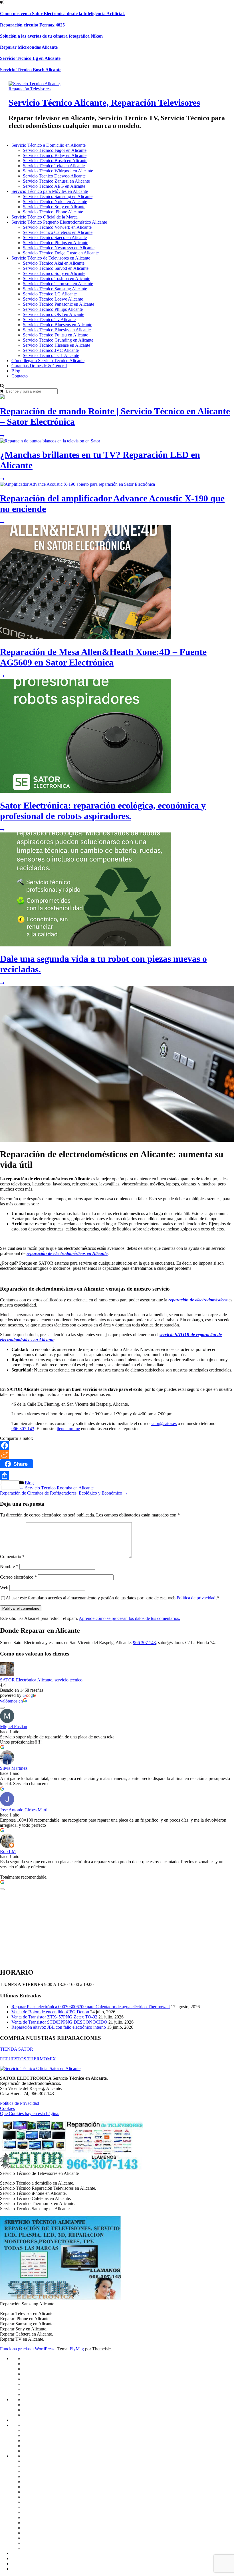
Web (4, 1588)
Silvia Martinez (14, 1768)
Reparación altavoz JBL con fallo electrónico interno (59, 2027)
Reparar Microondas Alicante (29, 47)
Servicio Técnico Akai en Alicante (54, 263)
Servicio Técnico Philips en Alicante (56, 243)
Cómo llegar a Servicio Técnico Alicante (48, 361)
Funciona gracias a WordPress (28, 2349)
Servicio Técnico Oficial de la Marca (45, 217)
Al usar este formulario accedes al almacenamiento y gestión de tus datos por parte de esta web (112, 1598)
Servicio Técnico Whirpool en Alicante (58, 171)
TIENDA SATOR (17, 2049)
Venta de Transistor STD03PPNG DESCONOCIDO (59, 2022)
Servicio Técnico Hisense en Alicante (57, 345)
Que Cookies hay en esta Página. (30, 2113)
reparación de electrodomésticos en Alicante (67, 1253)
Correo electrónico (18, 1577)
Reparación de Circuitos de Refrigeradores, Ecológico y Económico (64, 1493)
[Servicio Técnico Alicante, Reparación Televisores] (42, 89)
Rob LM (8, 1851)
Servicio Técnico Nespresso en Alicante (59, 248)
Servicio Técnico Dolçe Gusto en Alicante (61, 253)
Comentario (12, 1557)
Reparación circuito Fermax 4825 (32, 25)
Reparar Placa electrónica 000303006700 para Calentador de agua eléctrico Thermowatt (91, 2007)
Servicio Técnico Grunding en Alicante (58, 340)
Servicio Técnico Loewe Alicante (53, 299)
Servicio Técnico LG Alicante (50, 294)
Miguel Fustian (14, 1727)
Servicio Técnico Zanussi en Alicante (56, 181)
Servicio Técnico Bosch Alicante (31, 70)
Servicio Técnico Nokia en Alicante (55, 202)
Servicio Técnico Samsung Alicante (55, 289)
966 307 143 (23, 1429)
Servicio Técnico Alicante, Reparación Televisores (104, 103)
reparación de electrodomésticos (198, 1300)
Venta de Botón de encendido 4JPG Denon (50, 2012)
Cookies (7, 2108)
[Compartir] (117, 1476)
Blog (16, 371)
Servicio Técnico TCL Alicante (51, 355)
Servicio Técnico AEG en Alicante (54, 186)
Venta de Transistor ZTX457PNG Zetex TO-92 (54, 2017)
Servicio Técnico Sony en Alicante (54, 207)
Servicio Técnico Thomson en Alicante (58, 284)
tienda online (68, 1429)
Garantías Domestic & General (39, 366)
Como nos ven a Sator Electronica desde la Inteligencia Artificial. (62, 14)
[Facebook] (117, 1446)
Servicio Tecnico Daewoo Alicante (54, 176)
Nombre (9, 1566)
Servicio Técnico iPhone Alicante (53, 212)
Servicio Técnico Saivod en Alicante (56, 268)
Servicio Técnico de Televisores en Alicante (51, 258)
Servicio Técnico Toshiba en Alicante (57, 278)
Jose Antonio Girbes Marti (24, 1810)
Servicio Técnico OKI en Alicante (54, 314)
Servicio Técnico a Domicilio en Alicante (49, 145)
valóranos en (11, 1701)
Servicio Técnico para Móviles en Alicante (50, 191)
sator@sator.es (164, 1423)
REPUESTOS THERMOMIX (28, 2059)
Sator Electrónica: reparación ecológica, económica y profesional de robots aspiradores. (103, 811)
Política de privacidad (196, 1598)
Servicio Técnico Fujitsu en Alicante (56, 335)
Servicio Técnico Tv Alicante (49, 320)
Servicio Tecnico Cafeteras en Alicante (58, 232)
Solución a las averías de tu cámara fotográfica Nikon (51, 36)
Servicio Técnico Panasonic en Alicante (58, 304)
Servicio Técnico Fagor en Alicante (55, 150)
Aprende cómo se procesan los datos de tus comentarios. (129, 1618)
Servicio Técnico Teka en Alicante (54, 166)
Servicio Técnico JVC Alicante (51, 350)
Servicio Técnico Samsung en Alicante (58, 196)
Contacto (20, 376)
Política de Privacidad (20, 2103)
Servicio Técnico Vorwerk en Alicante (57, 227)
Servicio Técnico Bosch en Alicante (55, 161)
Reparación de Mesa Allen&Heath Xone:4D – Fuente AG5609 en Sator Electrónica (103, 657)
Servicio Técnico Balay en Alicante (55, 155)
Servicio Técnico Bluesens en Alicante (58, 325)
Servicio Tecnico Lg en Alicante (30, 58)
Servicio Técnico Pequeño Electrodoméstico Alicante (59, 222)
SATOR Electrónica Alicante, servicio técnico (41, 1680)
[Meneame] (117, 1455)
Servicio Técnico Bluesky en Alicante (57, 330)
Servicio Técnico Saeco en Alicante (55, 237)
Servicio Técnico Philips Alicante (53, 309)
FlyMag (77, 2349)
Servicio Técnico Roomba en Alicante (57, 1488)
